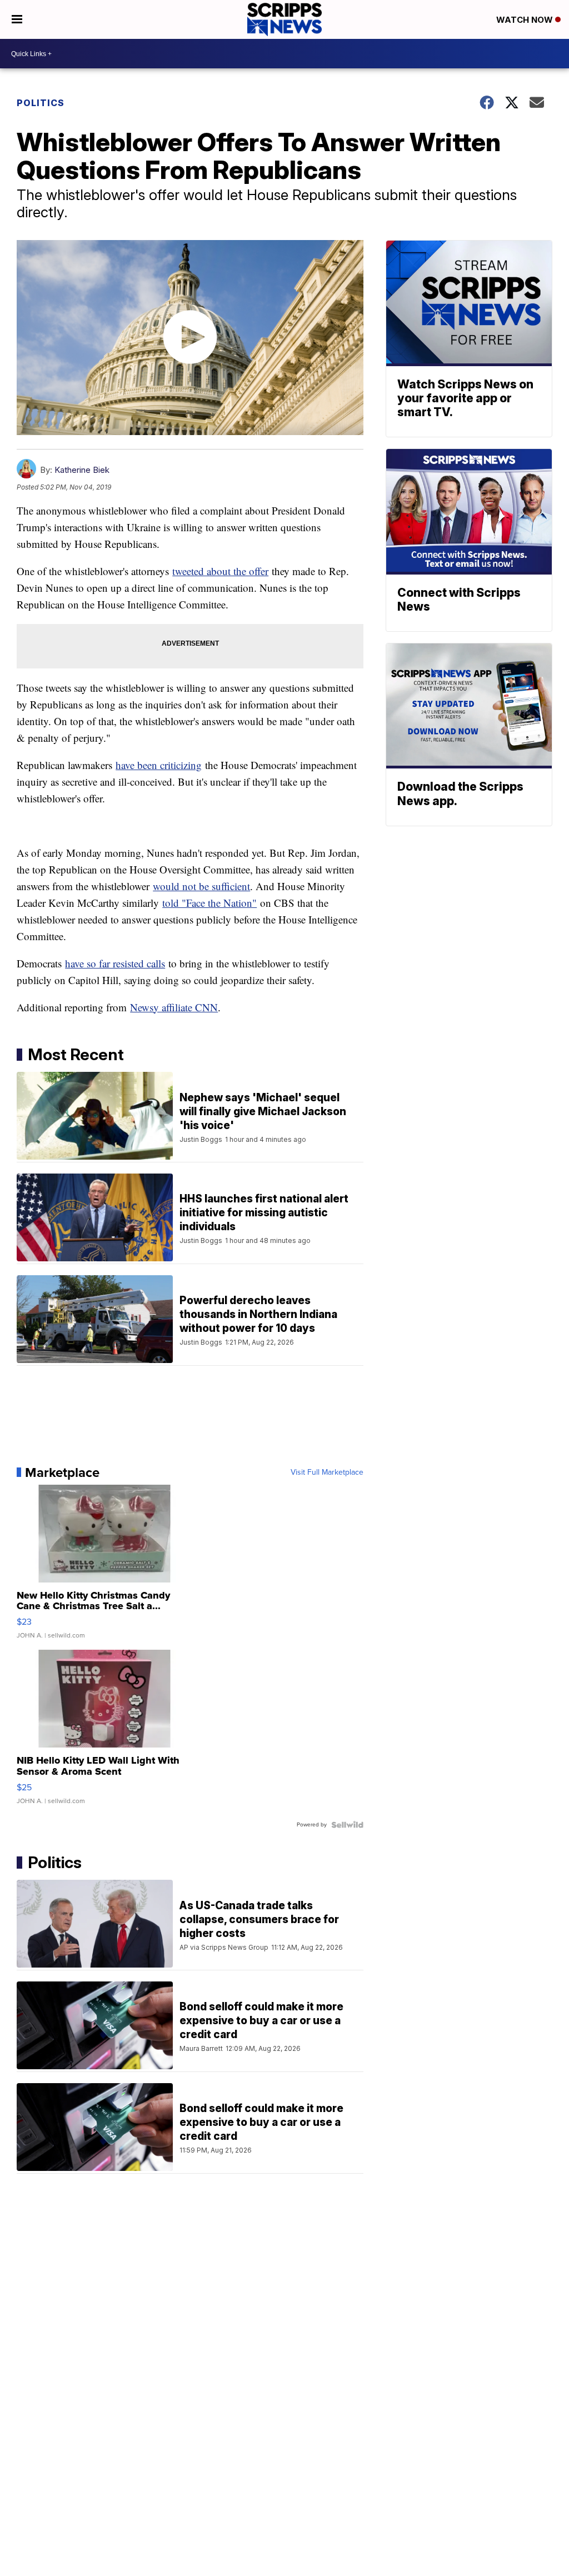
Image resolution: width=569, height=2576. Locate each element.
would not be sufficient (201, 886)
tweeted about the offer (220, 571)
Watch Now (526, 20)
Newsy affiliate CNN (174, 1007)
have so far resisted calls (115, 963)
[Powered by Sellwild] (347, 1825)
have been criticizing (159, 765)
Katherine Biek (82, 470)
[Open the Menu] (17, 19)
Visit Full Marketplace (327, 1472)
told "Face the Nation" (209, 903)
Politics (41, 103)
